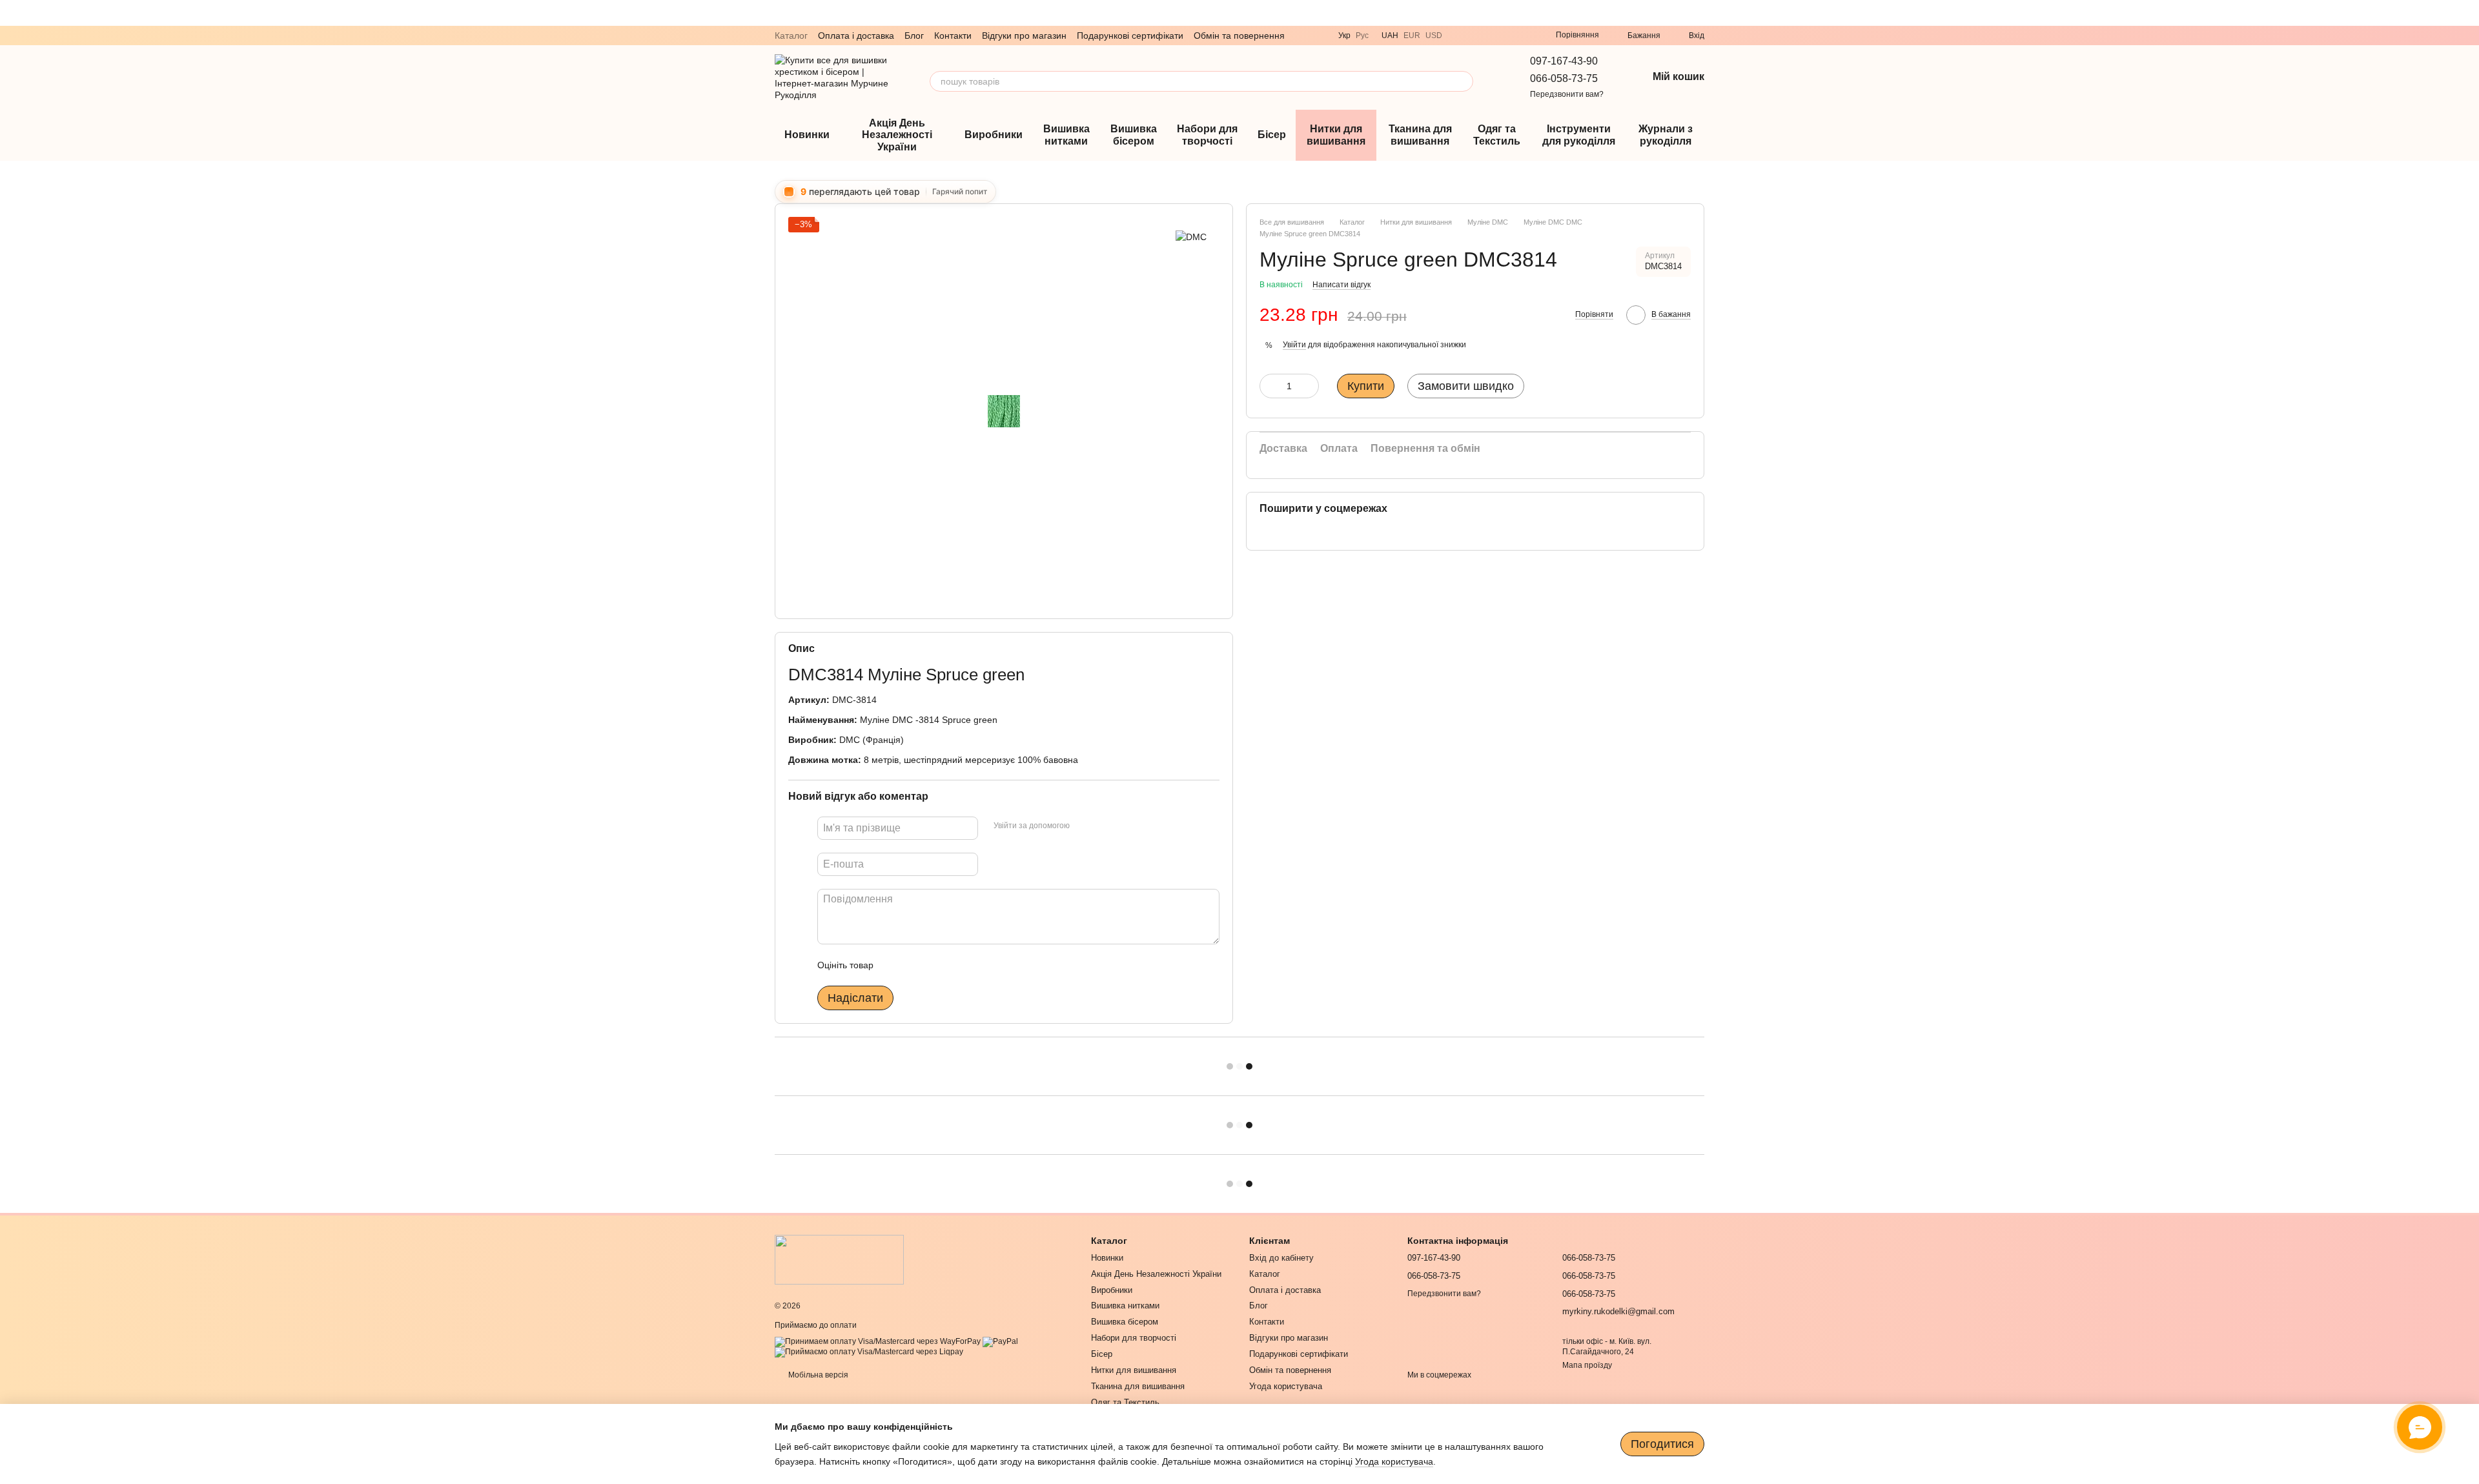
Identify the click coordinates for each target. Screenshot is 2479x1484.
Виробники (994, 135)
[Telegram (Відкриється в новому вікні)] (1476, 36)
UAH (1390, 36)
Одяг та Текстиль (1497, 135)
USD (1434, 36)
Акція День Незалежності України (897, 135)
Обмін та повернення (1239, 36)
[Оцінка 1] (895, 965)
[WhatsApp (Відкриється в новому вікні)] (1491, 36)
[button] (2469, 13)
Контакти (953, 36)
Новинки (807, 135)
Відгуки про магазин (1024, 36)
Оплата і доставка (856, 36)
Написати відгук (1342, 285)
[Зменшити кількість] (1269, 386)
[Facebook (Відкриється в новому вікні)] (1522, 36)
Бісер (1272, 135)
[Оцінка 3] (936, 965)
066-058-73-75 (1564, 78)
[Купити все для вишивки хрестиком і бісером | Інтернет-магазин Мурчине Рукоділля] (839, 1259)
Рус (1362, 36)
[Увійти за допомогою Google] (1105, 826)
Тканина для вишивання (1420, 135)
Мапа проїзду (1587, 1365)
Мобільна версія (817, 1375)
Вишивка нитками (1066, 135)
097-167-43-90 (1564, 61)
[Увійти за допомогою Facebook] (1084, 826)
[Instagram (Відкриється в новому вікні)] (1507, 36)
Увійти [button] (1294, 345)
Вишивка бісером (1134, 135)
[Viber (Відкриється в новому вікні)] (1460, 36)
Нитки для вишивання (1336, 135)
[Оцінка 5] (977, 965)
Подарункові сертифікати (1130, 36)
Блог (914, 36)
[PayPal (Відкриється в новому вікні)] (1000, 1341)
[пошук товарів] (1463, 81)
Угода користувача (1286, 1386)
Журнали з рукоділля (1666, 135)
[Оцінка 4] (957, 965)
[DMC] (1191, 236)
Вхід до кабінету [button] (1281, 1258)
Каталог (791, 36)
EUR (1412, 36)
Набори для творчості (1207, 135)
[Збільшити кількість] (1309, 386)
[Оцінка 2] (915, 965)
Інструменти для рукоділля (1579, 135)
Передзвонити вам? (1567, 94)
